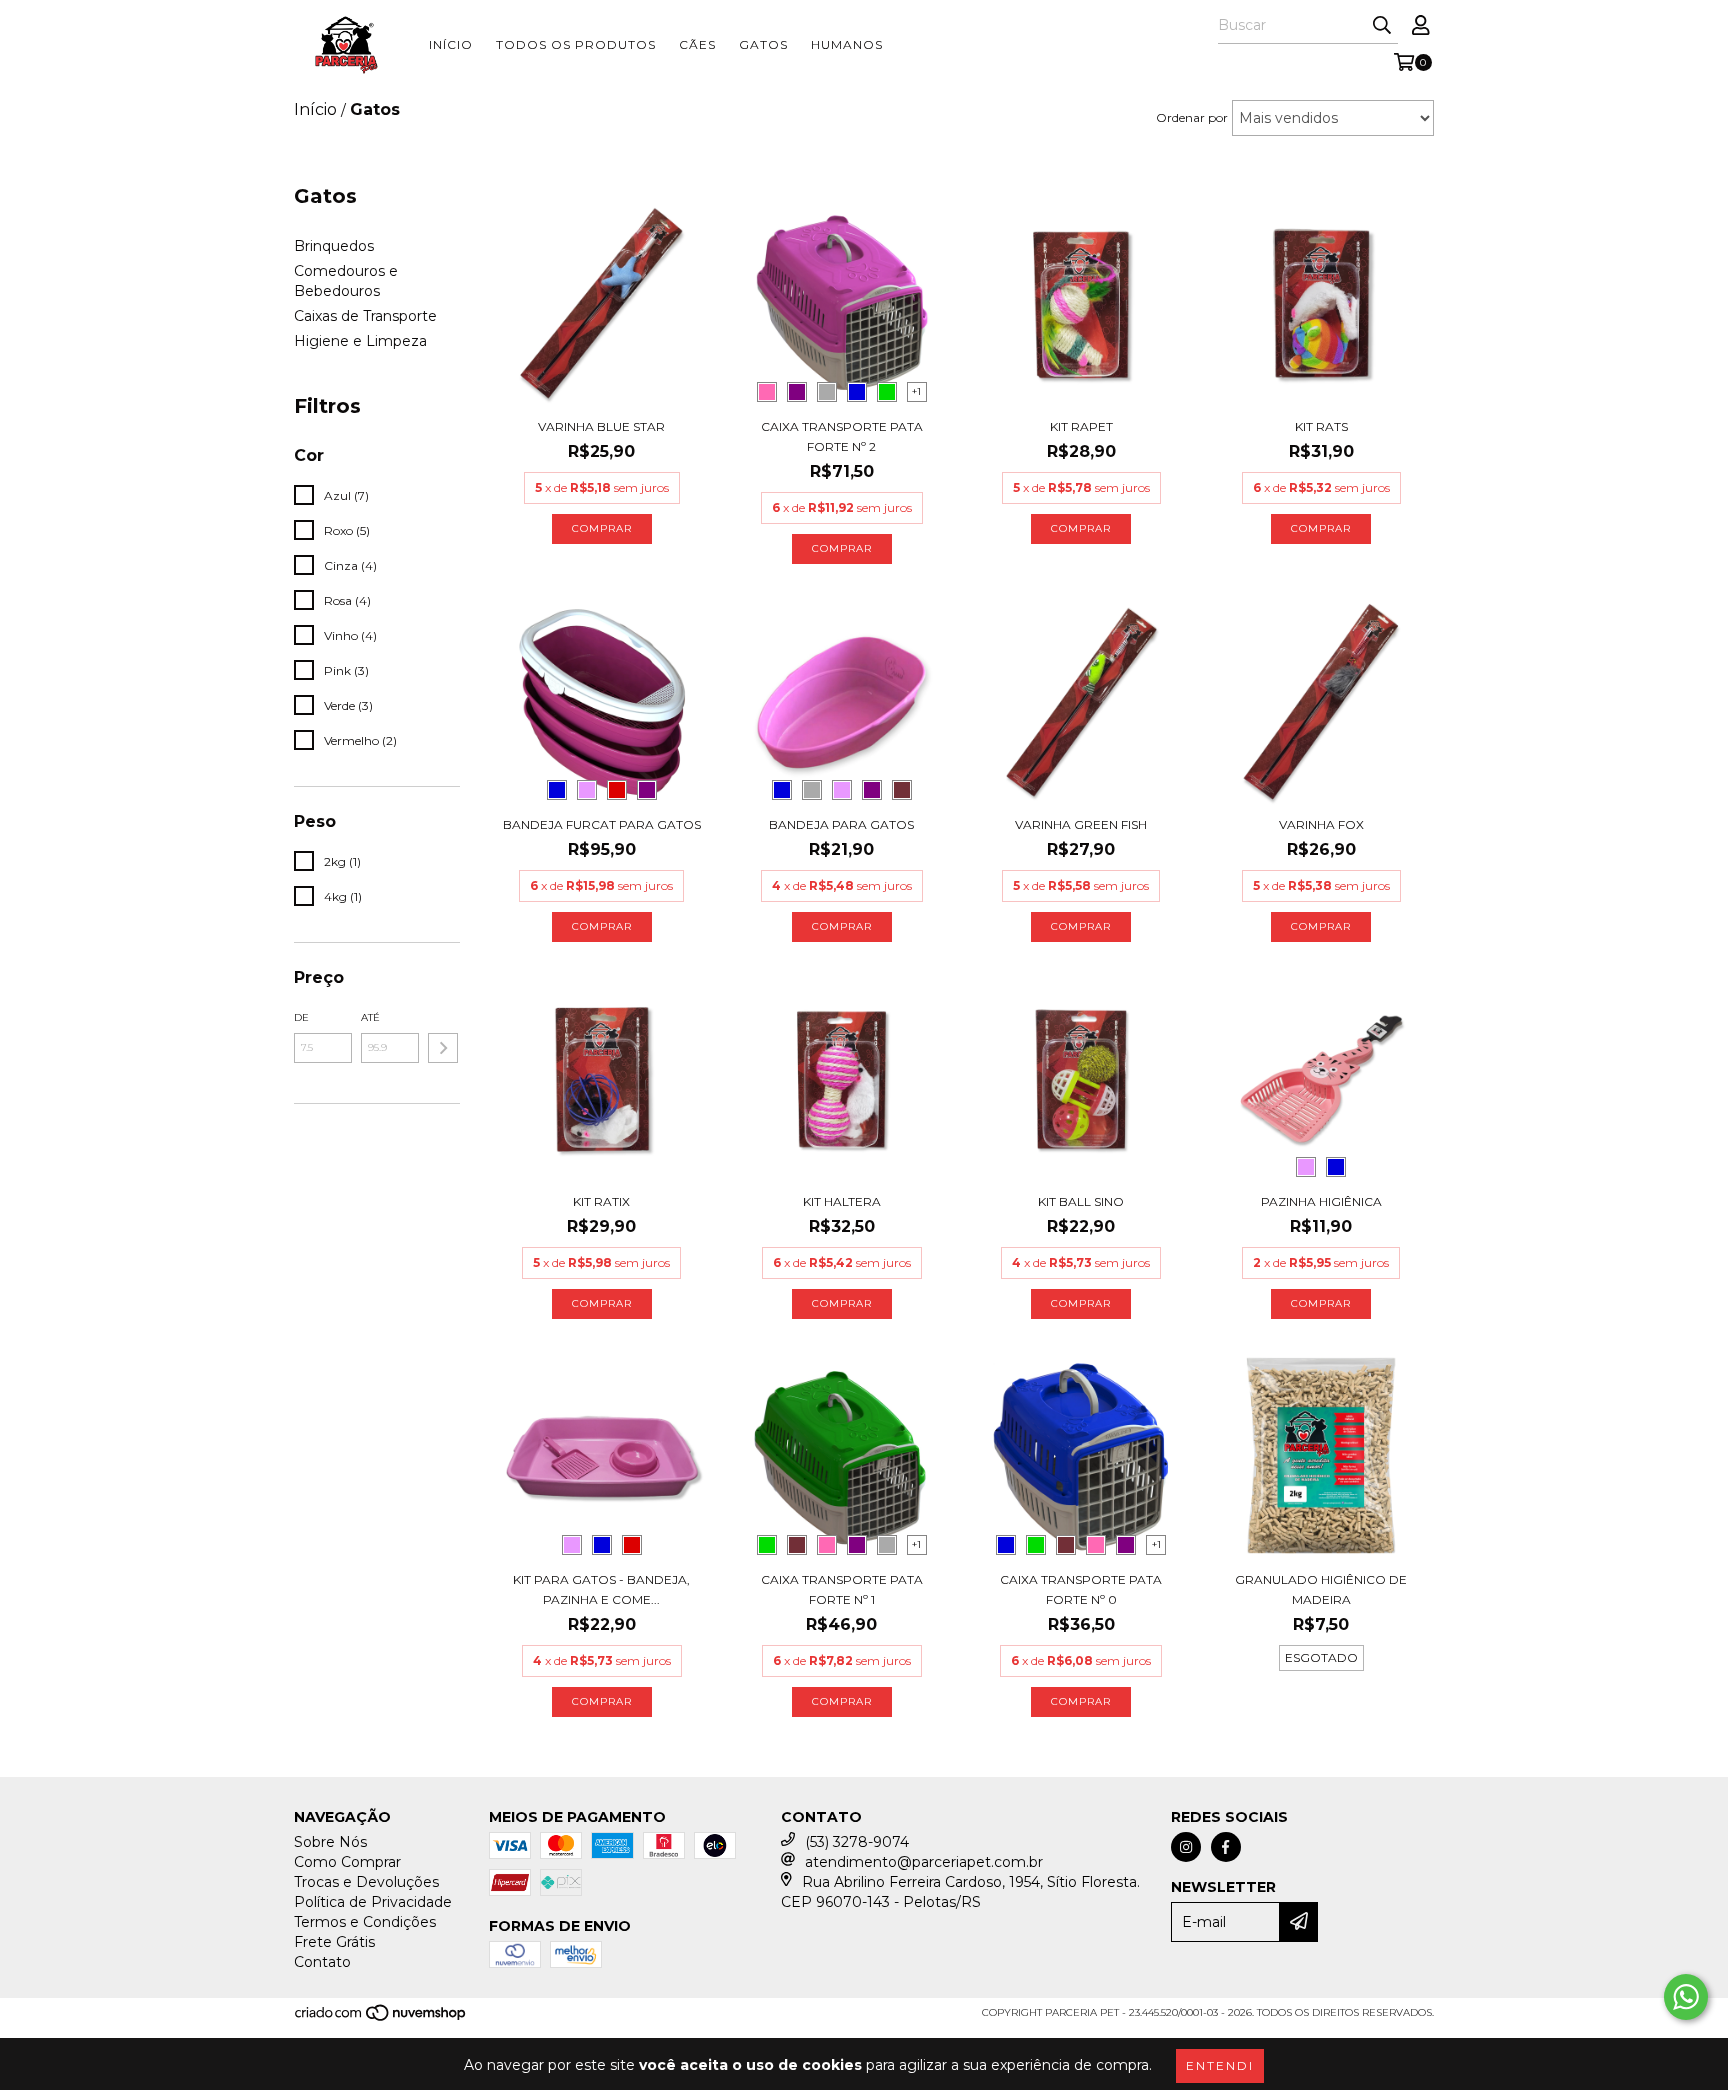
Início (451, 44)
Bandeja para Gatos (841, 824)
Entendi (1220, 2065)
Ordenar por (1192, 117)
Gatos (763, 44)
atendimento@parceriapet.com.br (924, 1862)
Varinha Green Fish (1081, 824)
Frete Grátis (334, 1942)
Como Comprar (347, 1862)
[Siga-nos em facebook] (1226, 1847)
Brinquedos (334, 246)
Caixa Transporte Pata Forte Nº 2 (842, 436)
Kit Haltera (842, 1201)
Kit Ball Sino (1081, 1201)
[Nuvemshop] (381, 2019)
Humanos (847, 44)
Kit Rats (1321, 426)
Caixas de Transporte (365, 316)
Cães (697, 44)
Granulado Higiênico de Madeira (1321, 1589)
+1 (916, 391)
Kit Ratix (601, 1201)
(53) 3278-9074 (857, 1842)
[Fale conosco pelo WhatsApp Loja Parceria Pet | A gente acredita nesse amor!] (1686, 1997)
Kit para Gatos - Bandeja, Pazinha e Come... (601, 1589)
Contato (322, 1962)
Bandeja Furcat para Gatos (602, 824)
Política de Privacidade (373, 1902)
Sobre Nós (330, 1842)
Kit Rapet (1081, 426)
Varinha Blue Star (601, 426)
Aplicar (443, 1048)
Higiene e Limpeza (360, 341)
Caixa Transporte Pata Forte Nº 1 (842, 1589)
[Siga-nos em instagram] (1186, 1847)
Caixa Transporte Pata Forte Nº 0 (1081, 1589)
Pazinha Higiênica (1321, 1201)
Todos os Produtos (576, 44)
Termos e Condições (365, 1922)
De (301, 1017)
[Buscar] (1382, 26)
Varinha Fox (1321, 824)
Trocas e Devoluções (366, 1882)
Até (370, 1017)
